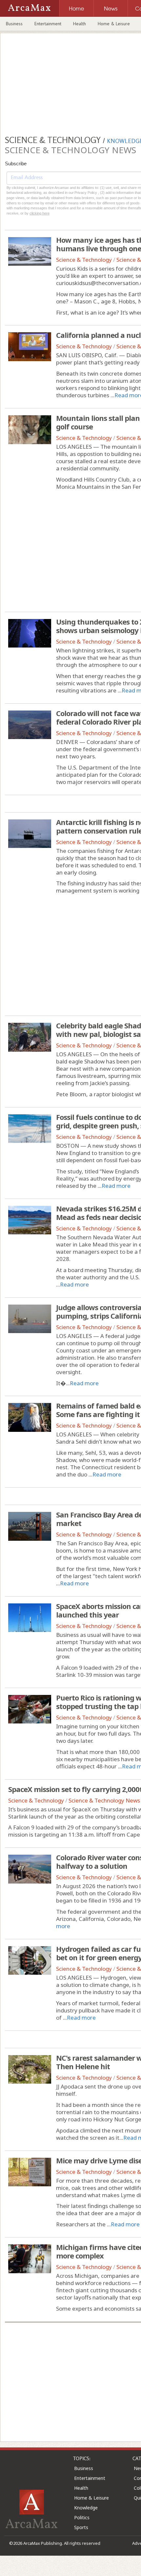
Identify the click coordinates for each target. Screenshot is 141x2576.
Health (80, 24)
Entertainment (48, 24)
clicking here (40, 213)
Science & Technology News (104, 1800)
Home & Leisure (114, 24)
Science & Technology (84, 260)
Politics (82, 2517)
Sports (81, 2527)
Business (14, 24)
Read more (116, 1186)
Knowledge (86, 2508)
